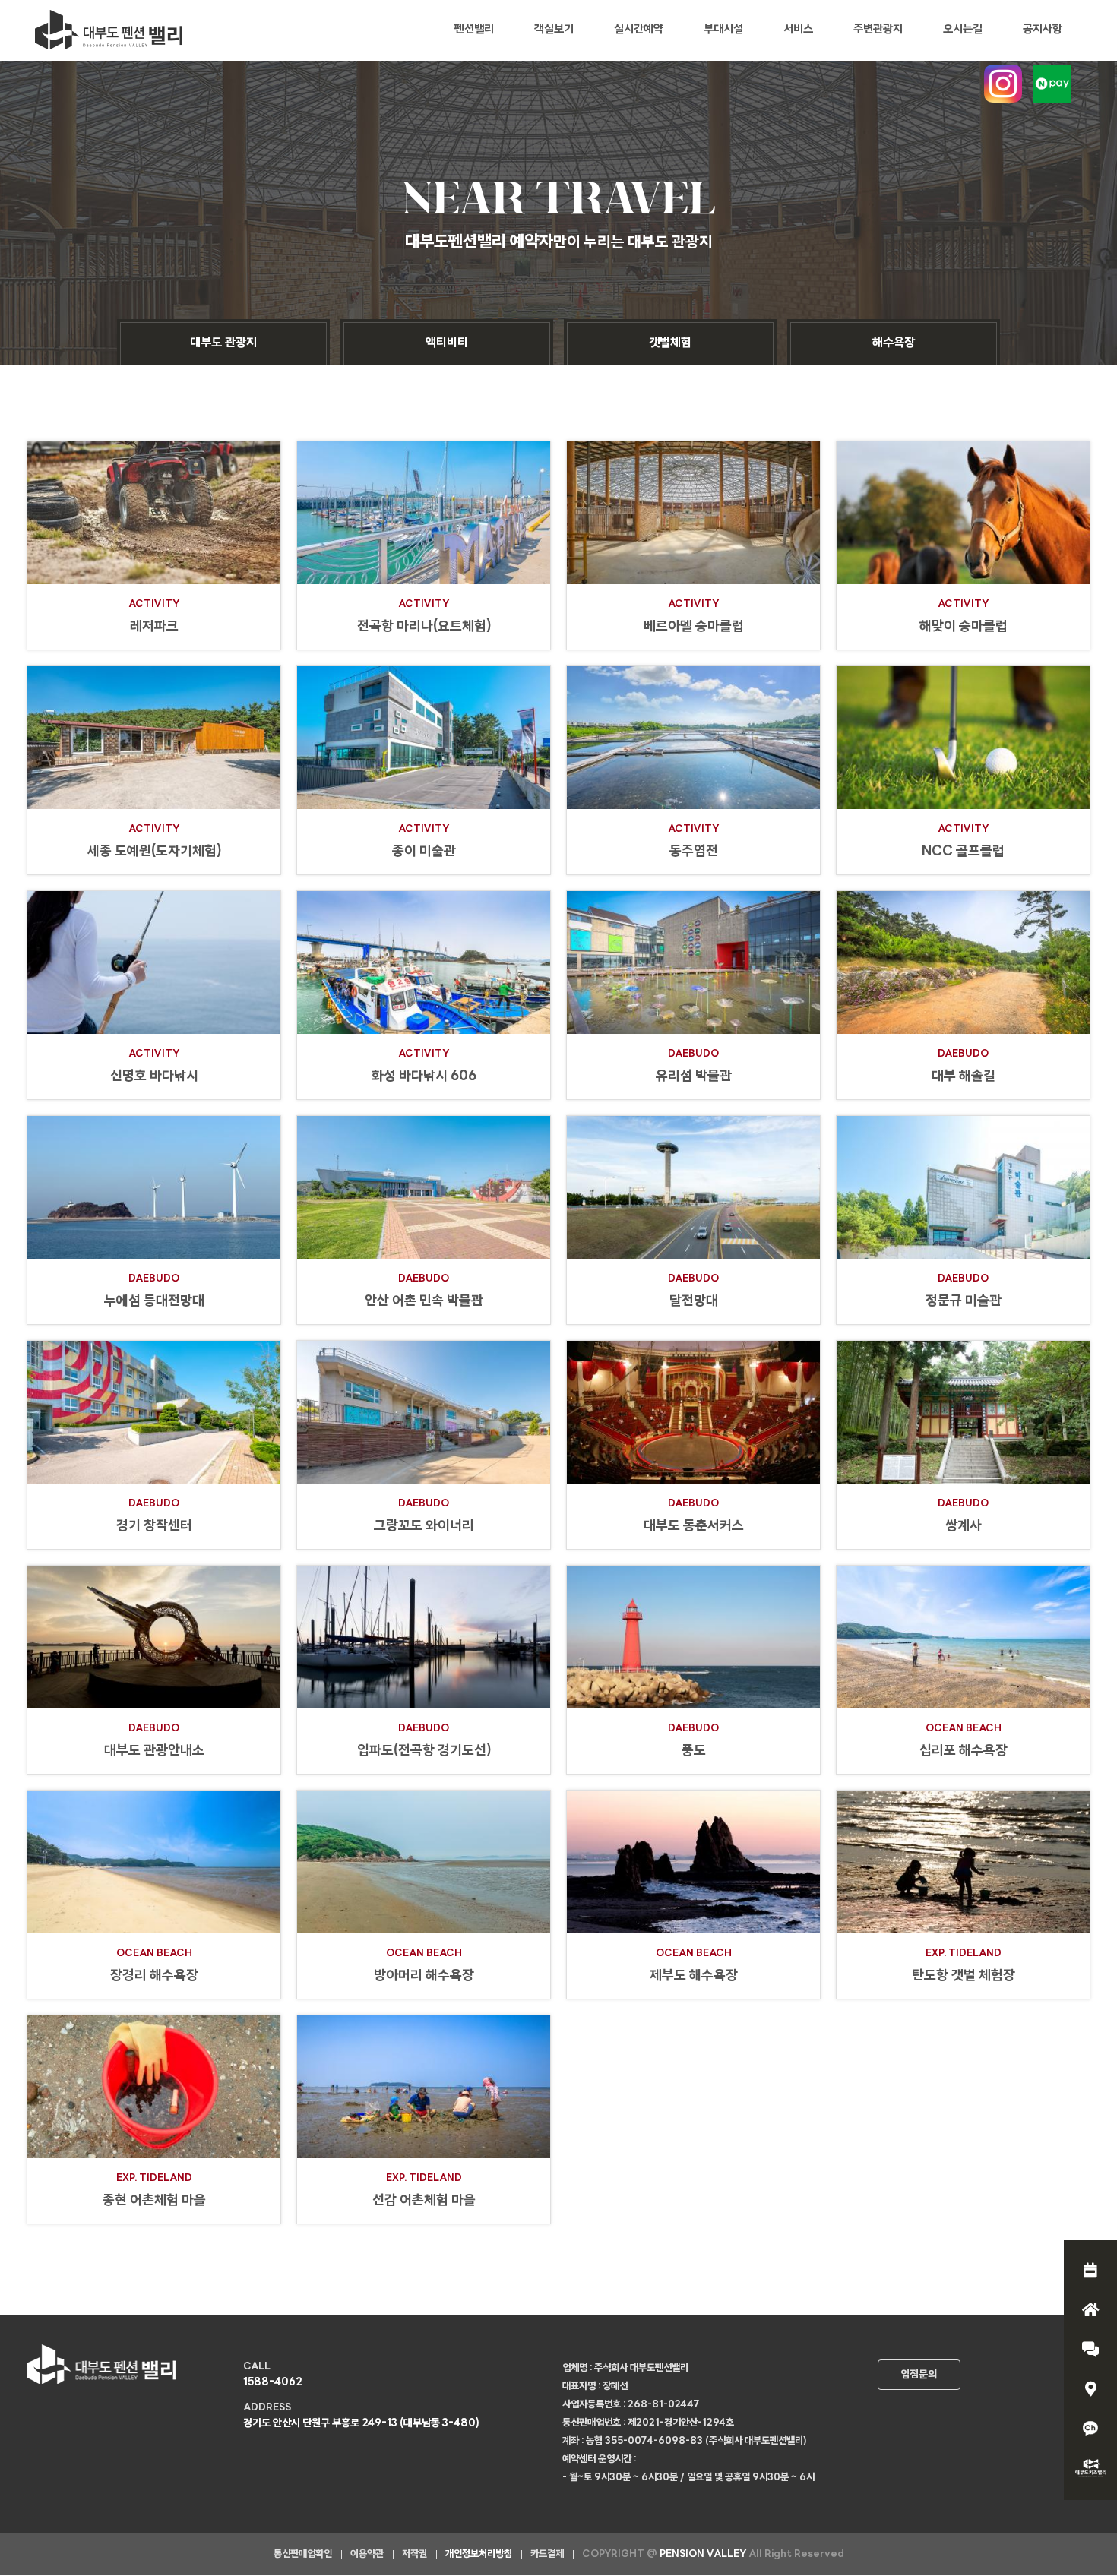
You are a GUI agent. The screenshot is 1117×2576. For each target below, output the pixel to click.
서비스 (798, 30)
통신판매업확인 (303, 2554)
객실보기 (554, 30)
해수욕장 (894, 343)
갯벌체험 (670, 343)
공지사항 (1043, 30)
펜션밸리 (474, 30)
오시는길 (963, 30)
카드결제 (547, 2554)
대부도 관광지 (223, 343)
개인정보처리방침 (479, 2554)
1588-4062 (273, 2383)
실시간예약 (639, 30)
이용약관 (367, 2554)
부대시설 (723, 30)
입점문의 (919, 2375)
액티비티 (447, 343)
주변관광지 (878, 30)
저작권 (415, 2554)
